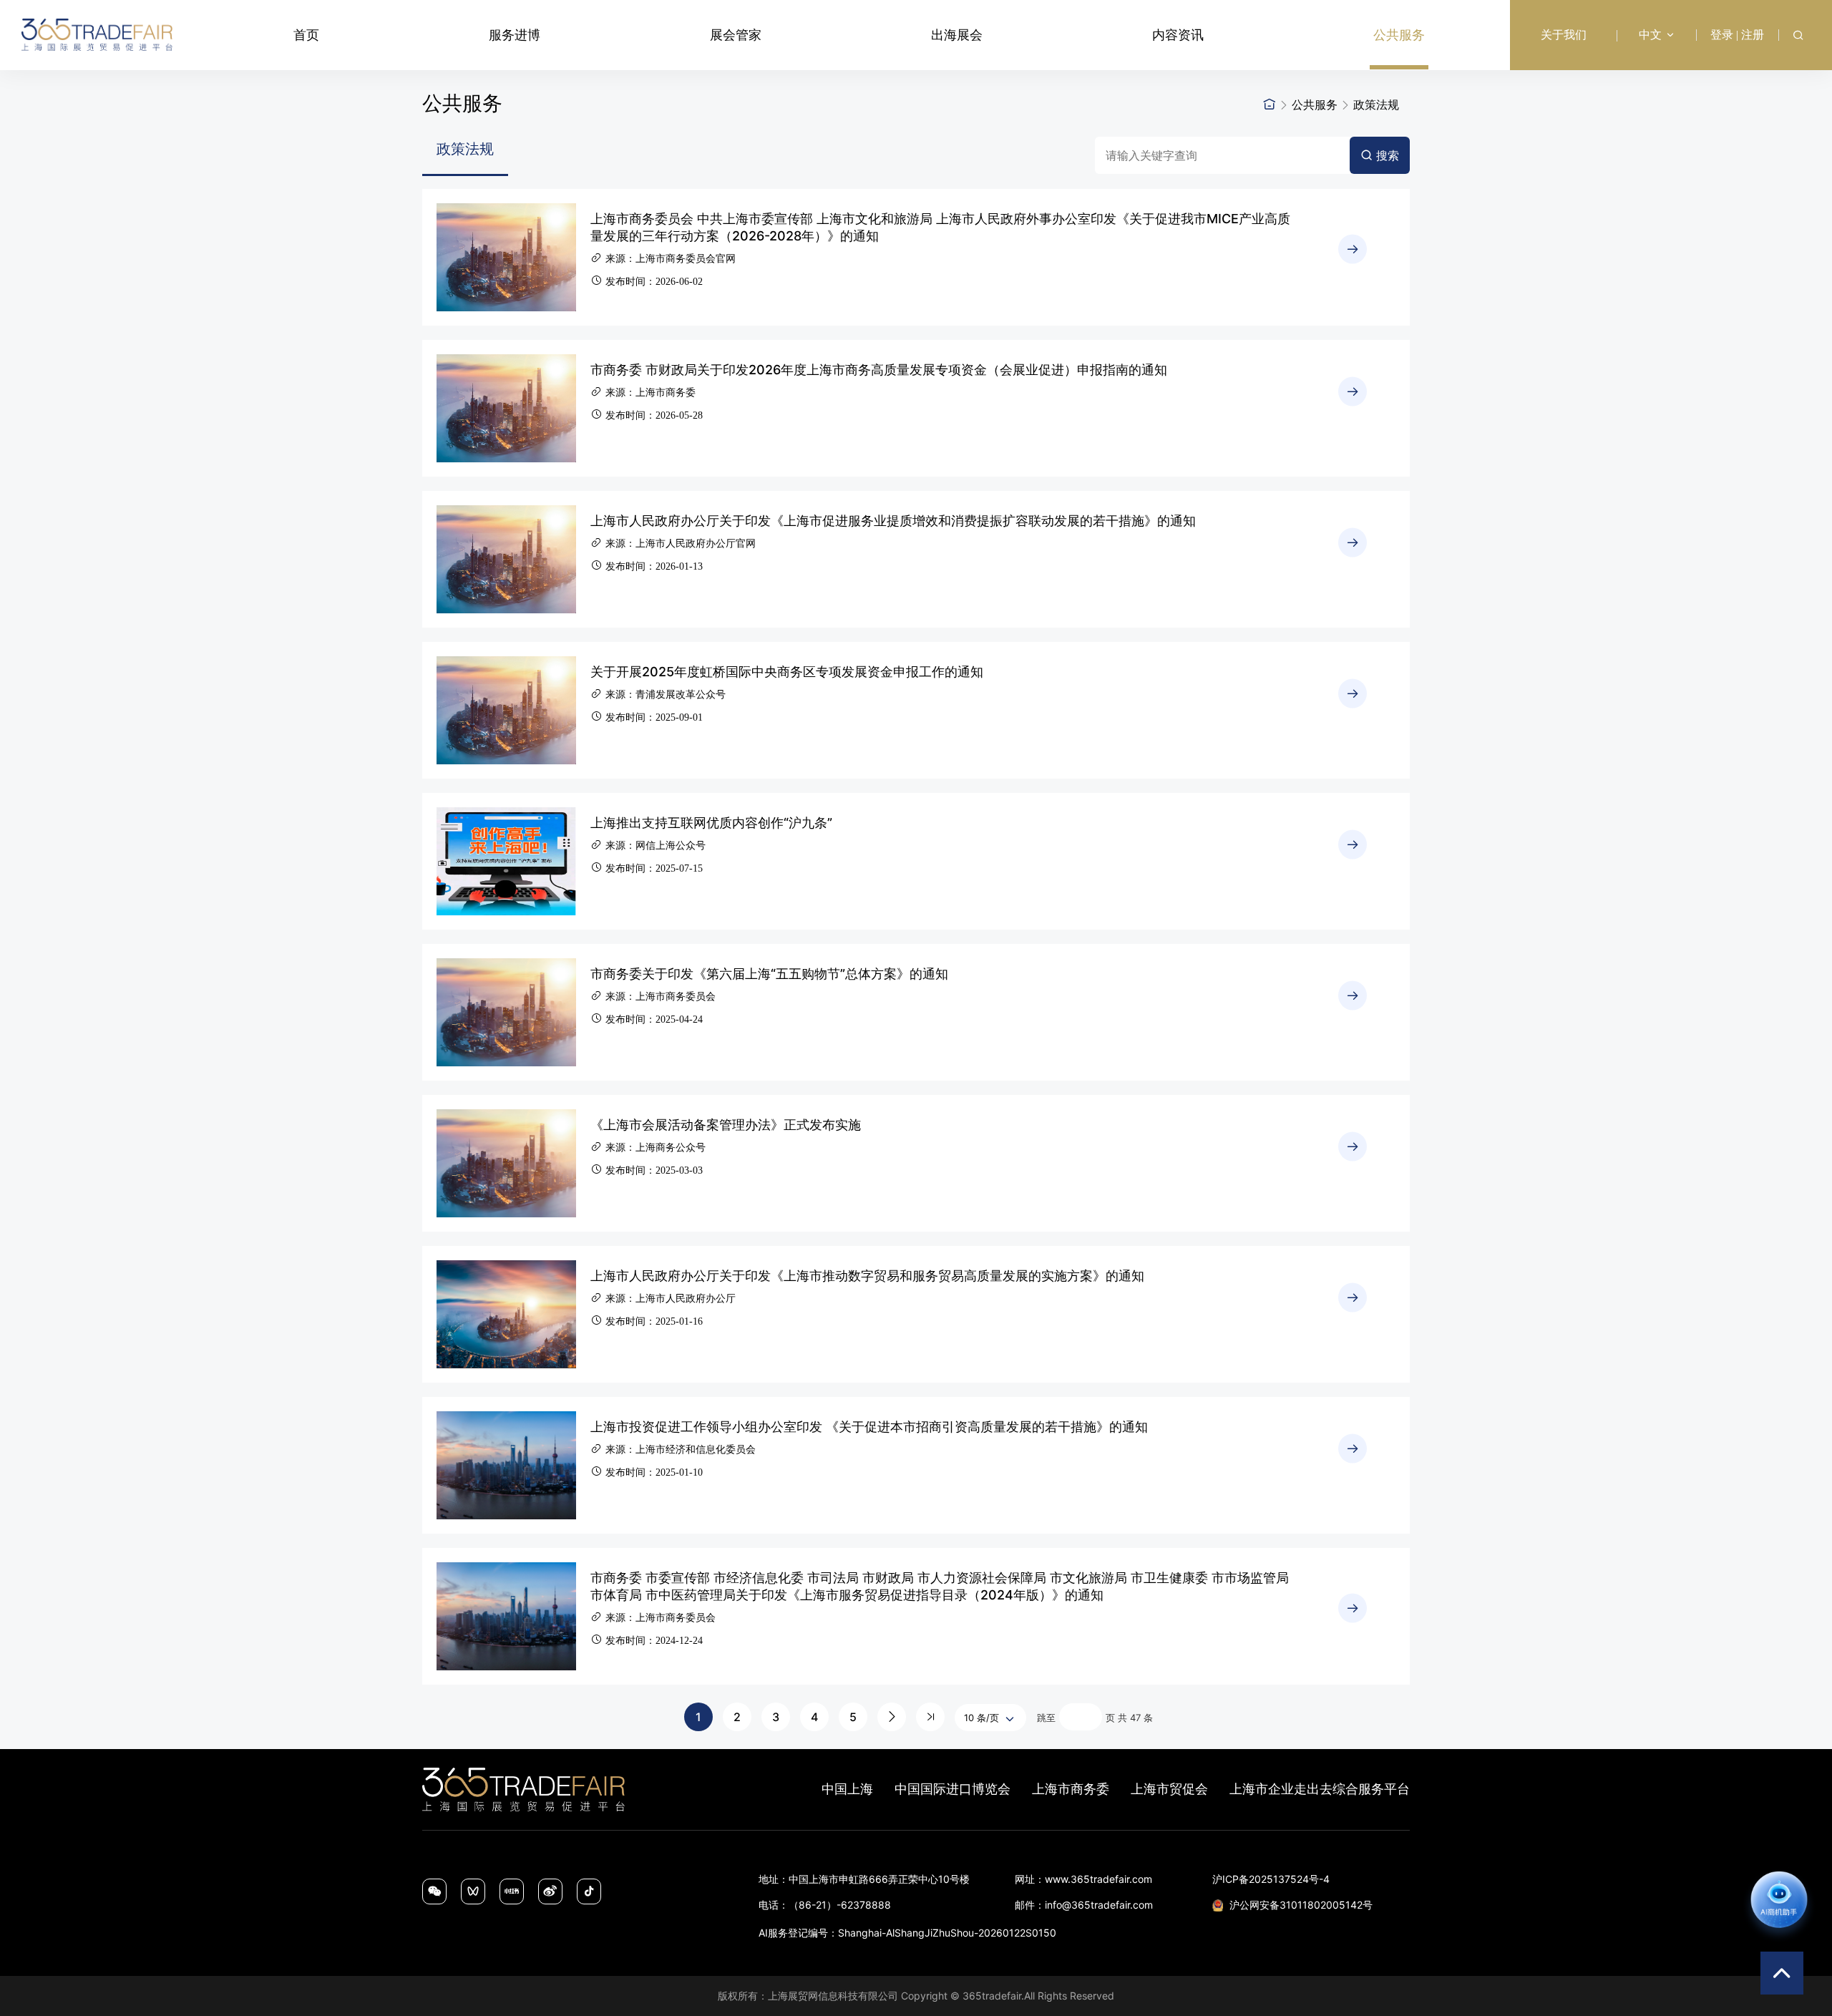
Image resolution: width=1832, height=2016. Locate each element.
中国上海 (847, 1789)
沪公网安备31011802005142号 (1301, 1905)
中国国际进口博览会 (952, 1789)
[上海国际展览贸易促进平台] (97, 35)
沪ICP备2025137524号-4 (1271, 1879)
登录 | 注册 (1737, 35)
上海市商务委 (1071, 1789)
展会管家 (736, 35)
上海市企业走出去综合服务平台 (1320, 1789)
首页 (306, 35)
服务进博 (515, 35)
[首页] (1270, 104)
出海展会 (957, 35)
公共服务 (1399, 35)
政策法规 (1376, 104)
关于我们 (1564, 35)
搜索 (1388, 155)
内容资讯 (1178, 35)
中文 (1650, 35)
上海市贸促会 (1169, 1789)
